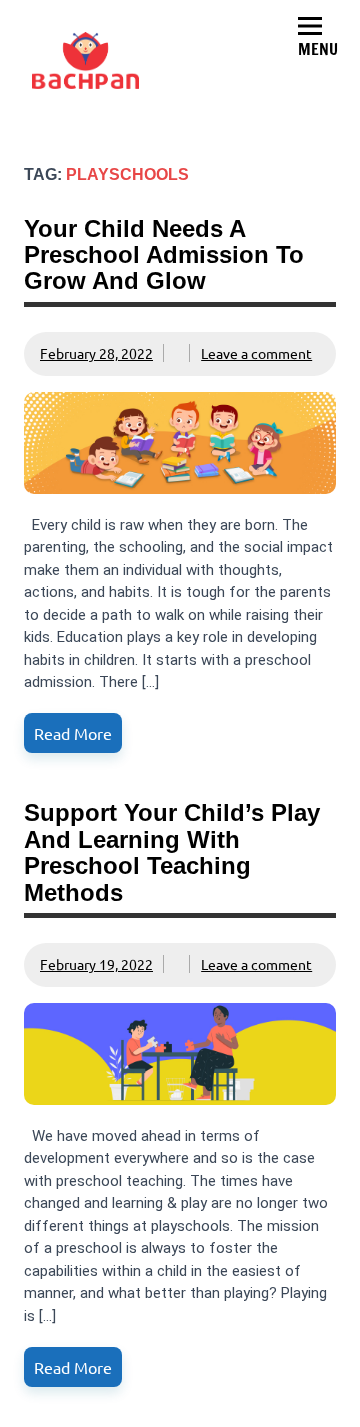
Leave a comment (256, 353)
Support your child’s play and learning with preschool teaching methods (172, 852)
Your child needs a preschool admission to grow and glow (164, 255)
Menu (318, 49)
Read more (73, 733)
